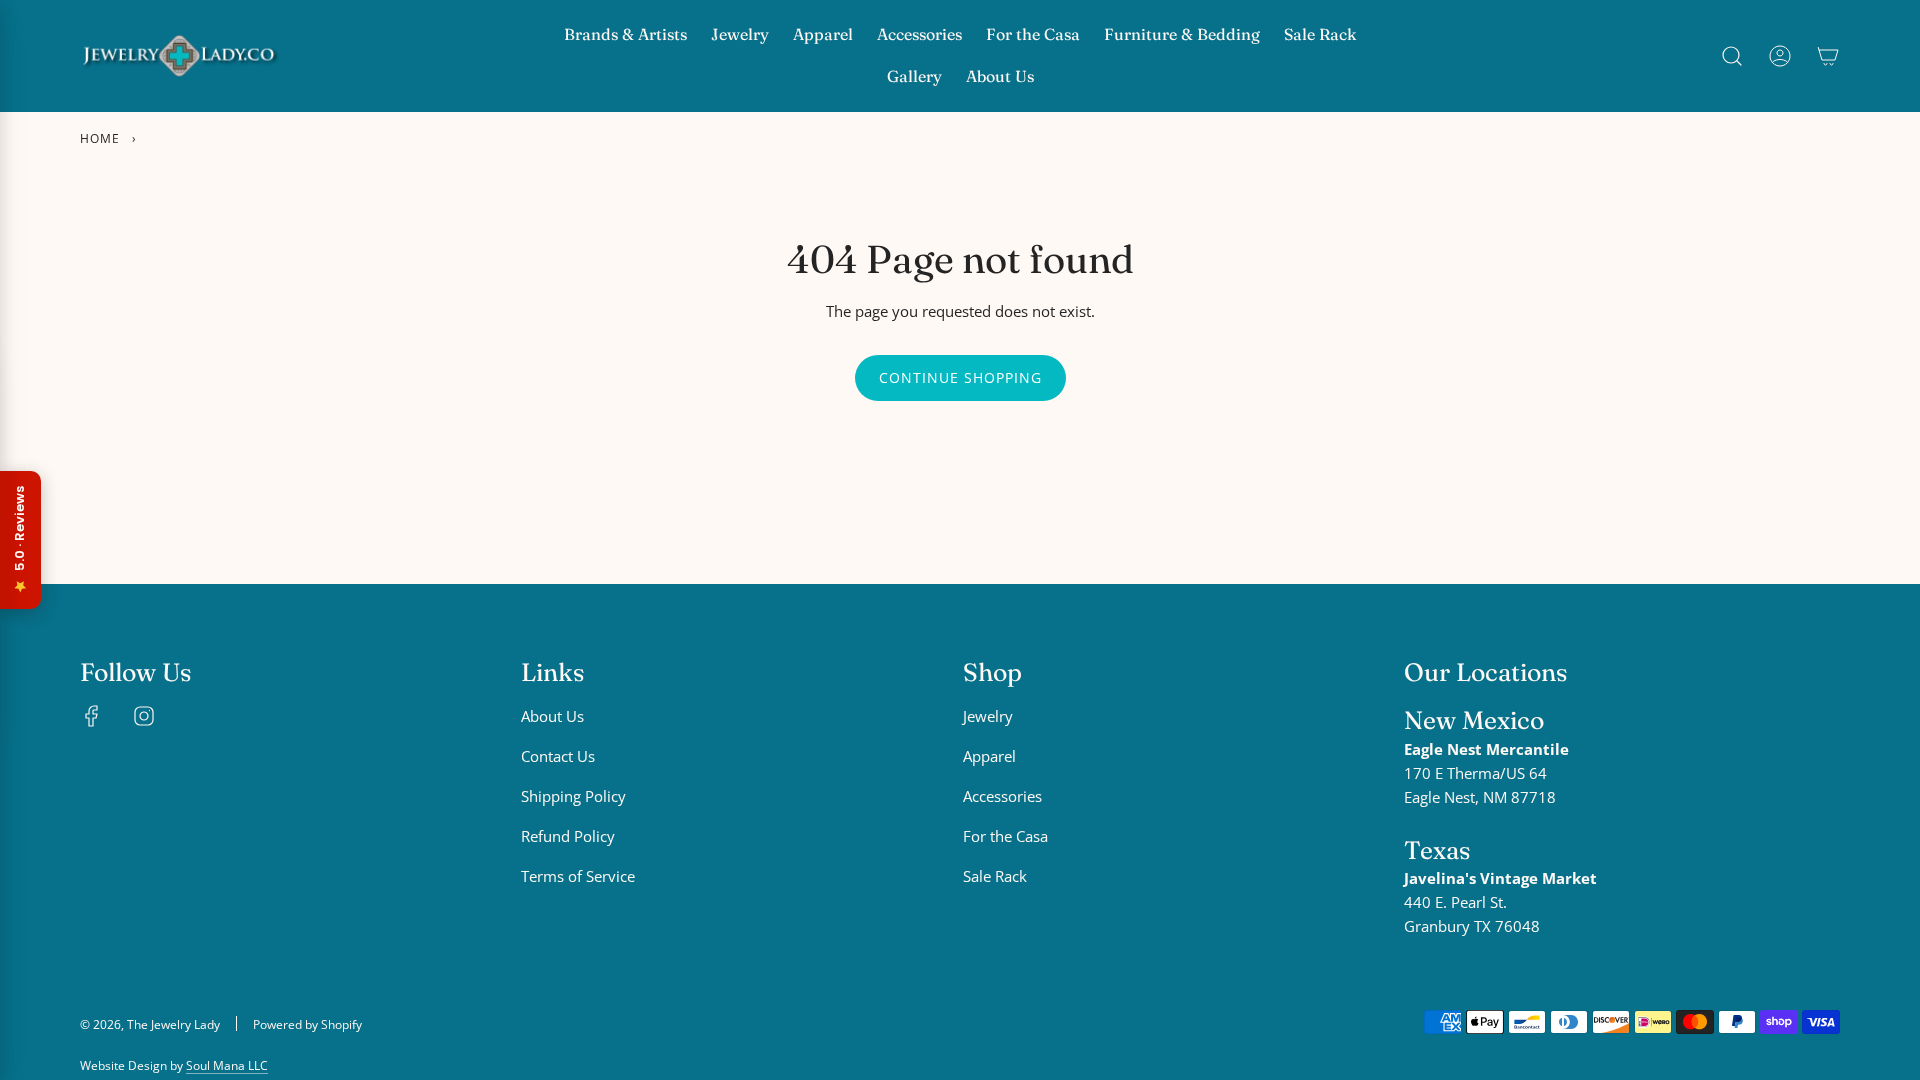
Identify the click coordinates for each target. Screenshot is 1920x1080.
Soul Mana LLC (227, 1065)
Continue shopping (960, 377)
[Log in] (1780, 56)
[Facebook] (92, 716)
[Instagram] (144, 716)
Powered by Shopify (307, 1024)
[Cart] (1828, 56)
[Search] (1732, 56)
